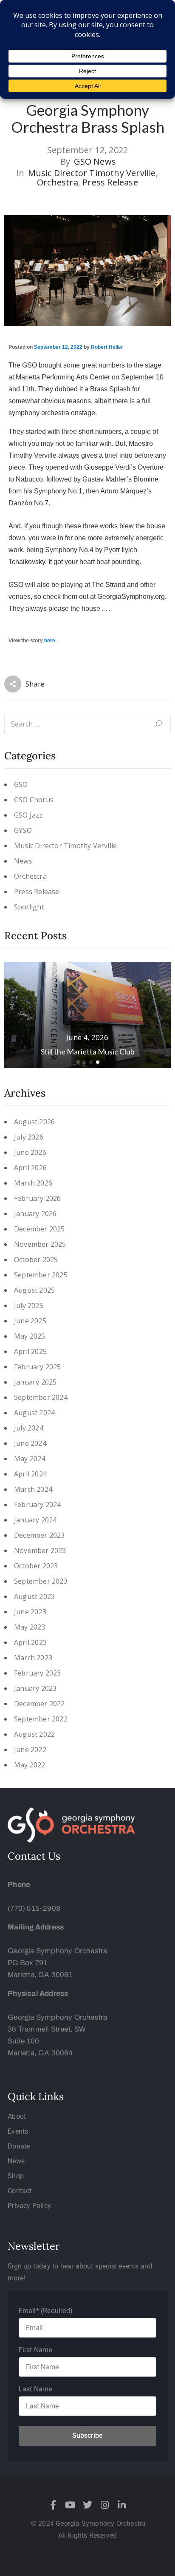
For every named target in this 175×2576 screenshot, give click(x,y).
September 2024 (41, 1398)
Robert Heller (107, 347)
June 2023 (30, 1612)
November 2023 (40, 1551)
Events (18, 2131)
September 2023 (41, 1581)
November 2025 (40, 1244)
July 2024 (29, 1428)
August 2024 (34, 1413)
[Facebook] (54, 2505)
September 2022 (41, 1719)
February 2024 (38, 1505)
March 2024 (33, 1489)
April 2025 (30, 1352)
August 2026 (34, 1122)
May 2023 (30, 1627)
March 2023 (33, 1658)
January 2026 (35, 1214)
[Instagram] (104, 2505)
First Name (35, 2350)
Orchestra (58, 182)
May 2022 (30, 1765)
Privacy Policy (29, 2206)
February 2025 (38, 1367)
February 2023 (38, 1673)
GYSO (23, 831)
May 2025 (30, 1336)
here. (50, 641)
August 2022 (34, 1734)
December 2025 (40, 1229)
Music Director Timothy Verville (92, 173)
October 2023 (36, 1566)
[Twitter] (87, 2505)
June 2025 (30, 1321)
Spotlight (29, 907)
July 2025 (29, 1306)
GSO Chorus (34, 800)
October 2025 (36, 1260)
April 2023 (30, 1643)
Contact (20, 2191)
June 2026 (30, 1153)
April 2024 (30, 1474)
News (23, 861)
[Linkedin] (121, 2505)
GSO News (95, 162)
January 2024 (35, 1520)
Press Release (110, 182)
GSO (21, 785)
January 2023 (35, 1688)
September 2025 (41, 1275)
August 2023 (34, 1597)
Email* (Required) (46, 2311)
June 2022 (30, 1750)
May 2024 (30, 1459)
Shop (16, 2176)
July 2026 (29, 1137)
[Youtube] (71, 2505)
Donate (19, 2146)
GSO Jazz (28, 815)
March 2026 (33, 1183)
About (17, 2116)
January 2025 (35, 1382)
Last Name (35, 2389)
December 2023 (40, 1535)
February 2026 (38, 1198)
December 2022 (40, 1704)
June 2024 (30, 1443)
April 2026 (30, 1168)
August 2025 (34, 1290)
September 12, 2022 (58, 347)
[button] (77, 1062)
